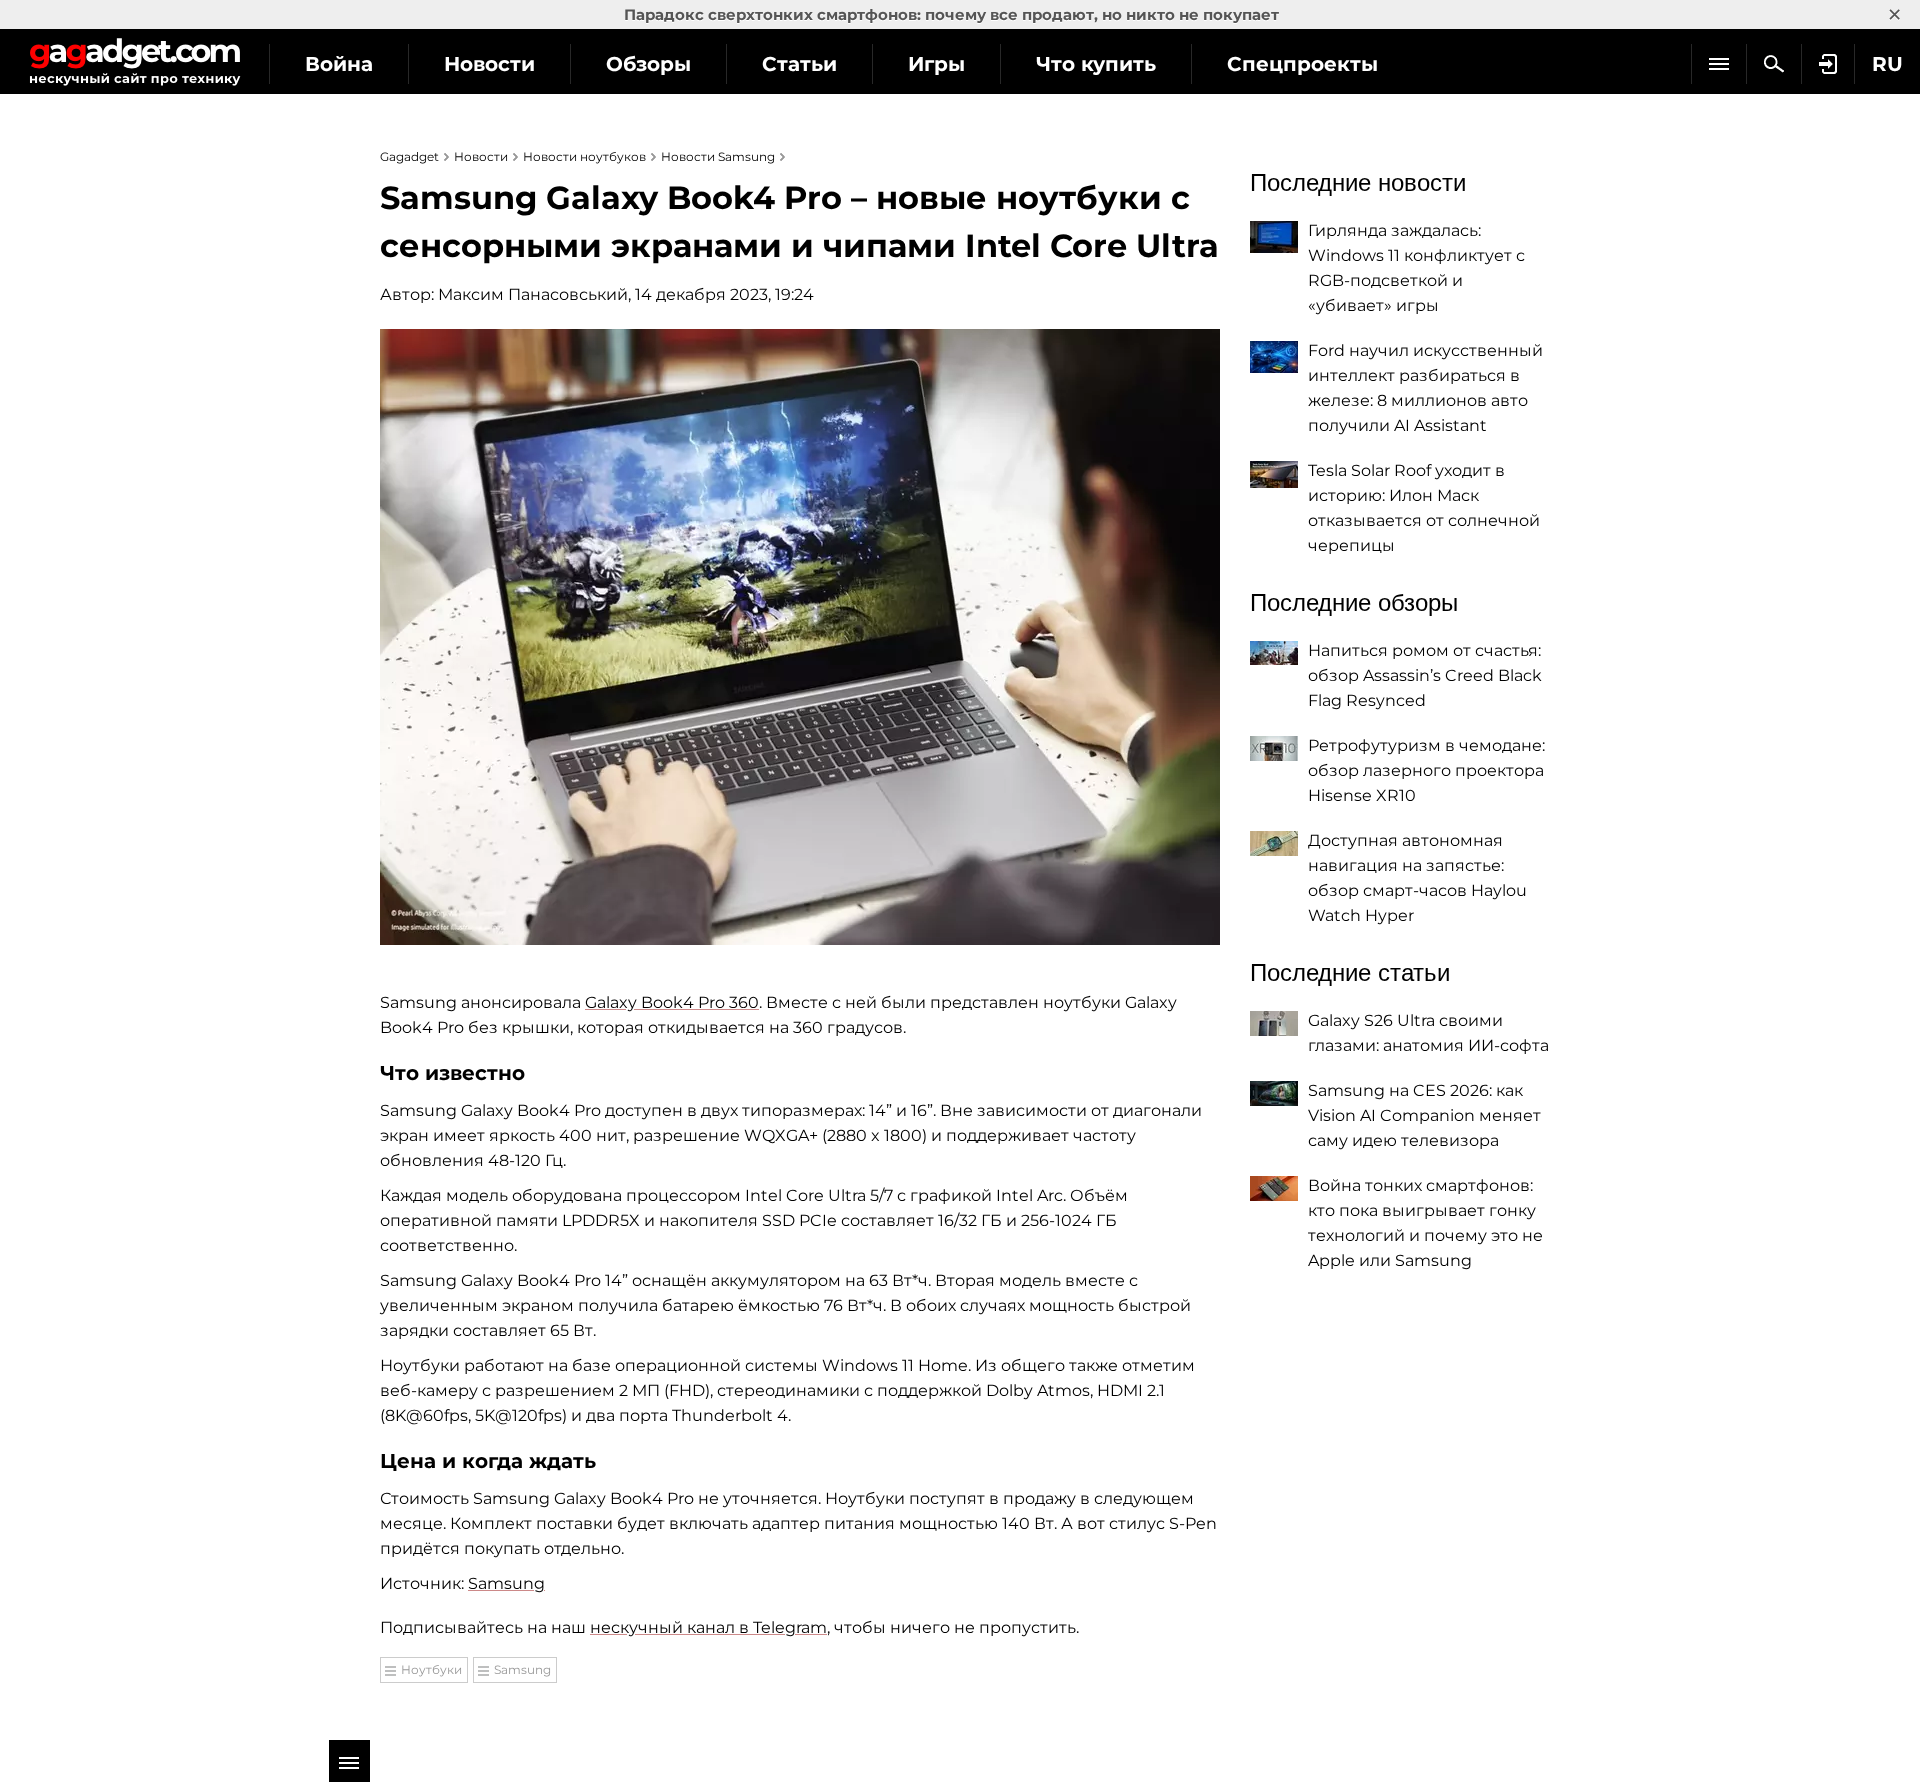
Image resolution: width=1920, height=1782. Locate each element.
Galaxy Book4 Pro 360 (672, 1002)
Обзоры (648, 64)
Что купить (1096, 64)
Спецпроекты (1302, 64)
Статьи (799, 64)
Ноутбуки (431, 1669)
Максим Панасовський (533, 294)
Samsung (506, 1583)
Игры (936, 64)
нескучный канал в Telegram (708, 1627)
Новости (489, 64)
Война (339, 64)
